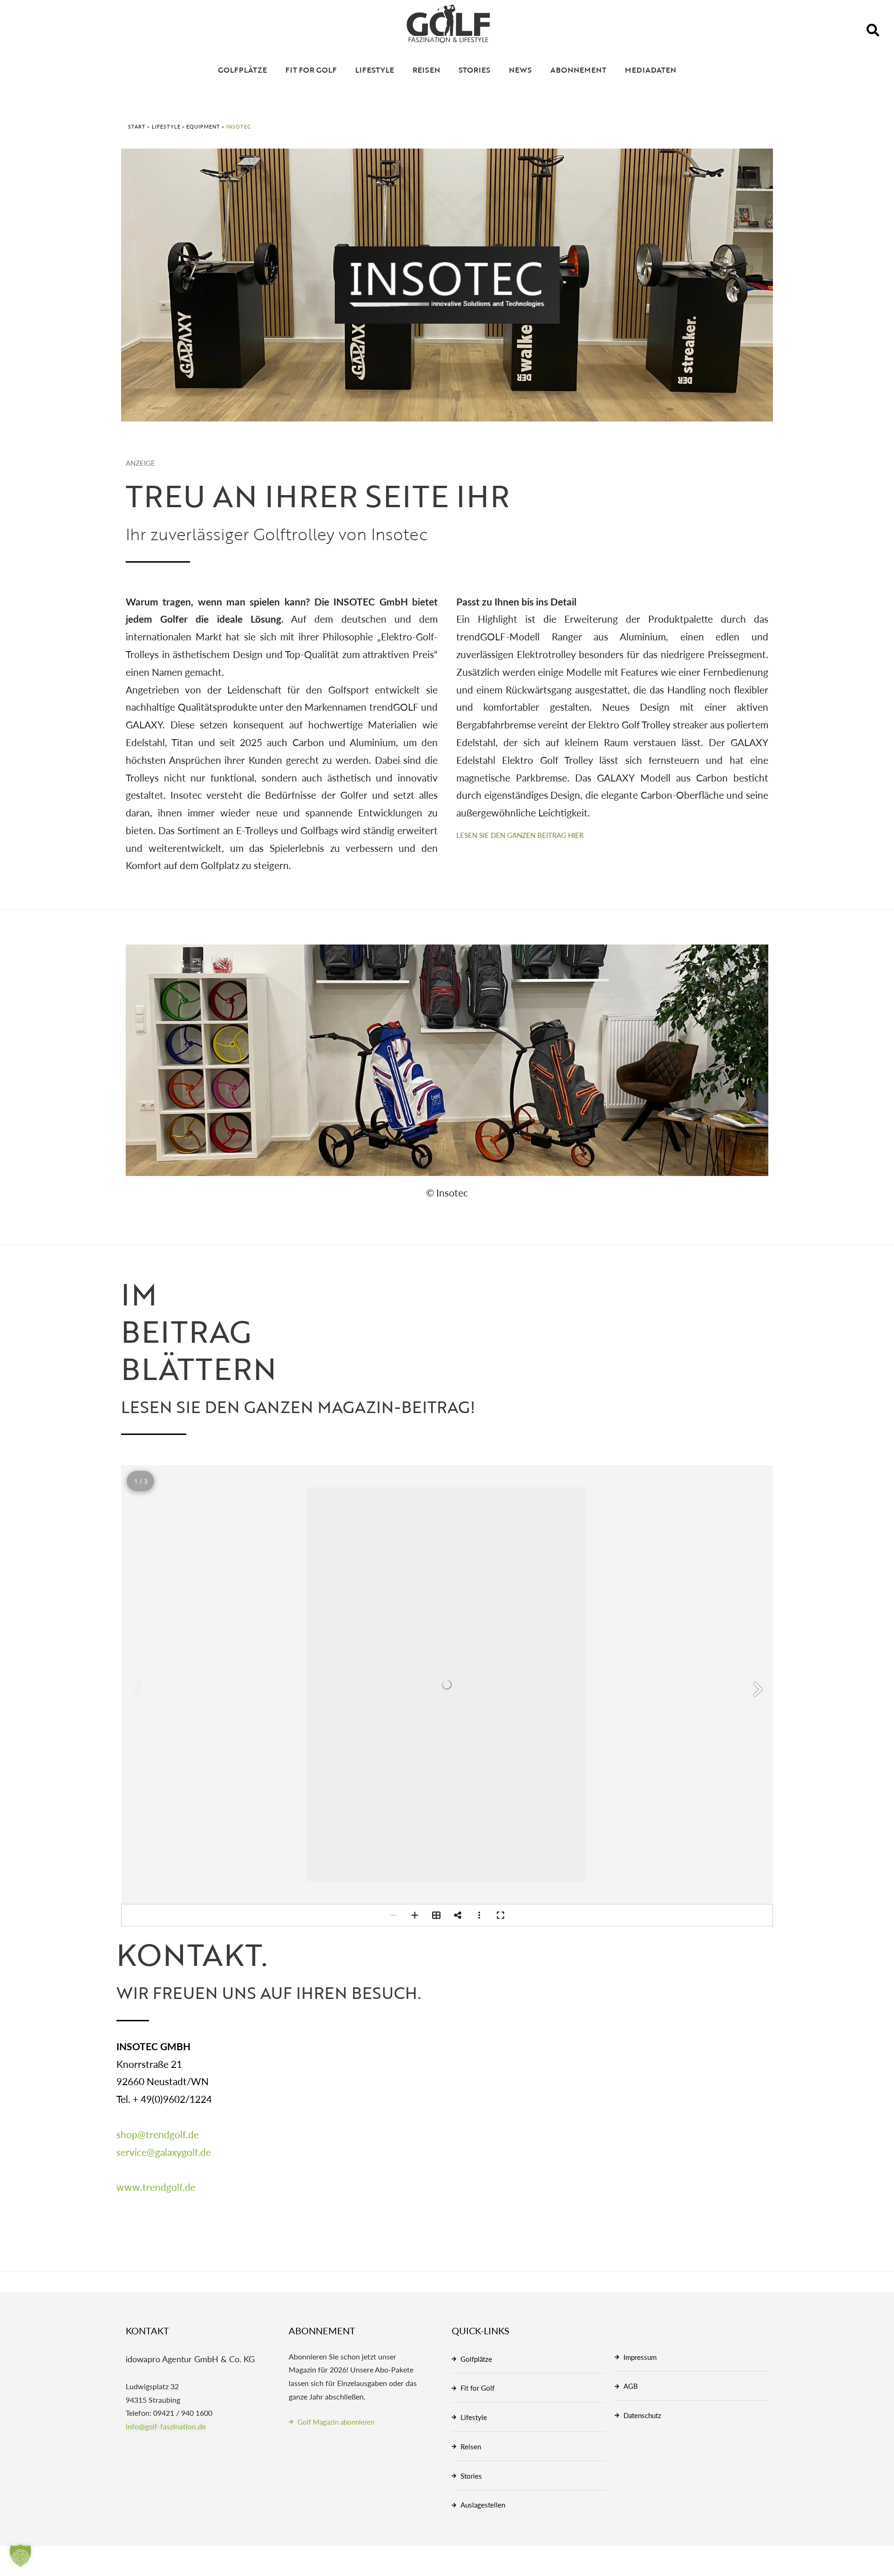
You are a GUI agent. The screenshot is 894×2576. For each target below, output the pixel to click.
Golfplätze (242, 70)
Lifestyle (375, 70)
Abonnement (578, 70)
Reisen (426, 70)
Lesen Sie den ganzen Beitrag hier (520, 835)
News (520, 70)
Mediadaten (650, 70)
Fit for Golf (311, 70)
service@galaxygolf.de (164, 2152)
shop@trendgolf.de (158, 2134)
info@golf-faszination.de (166, 2426)
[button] (873, 30)
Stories (474, 70)
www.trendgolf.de (156, 2187)
